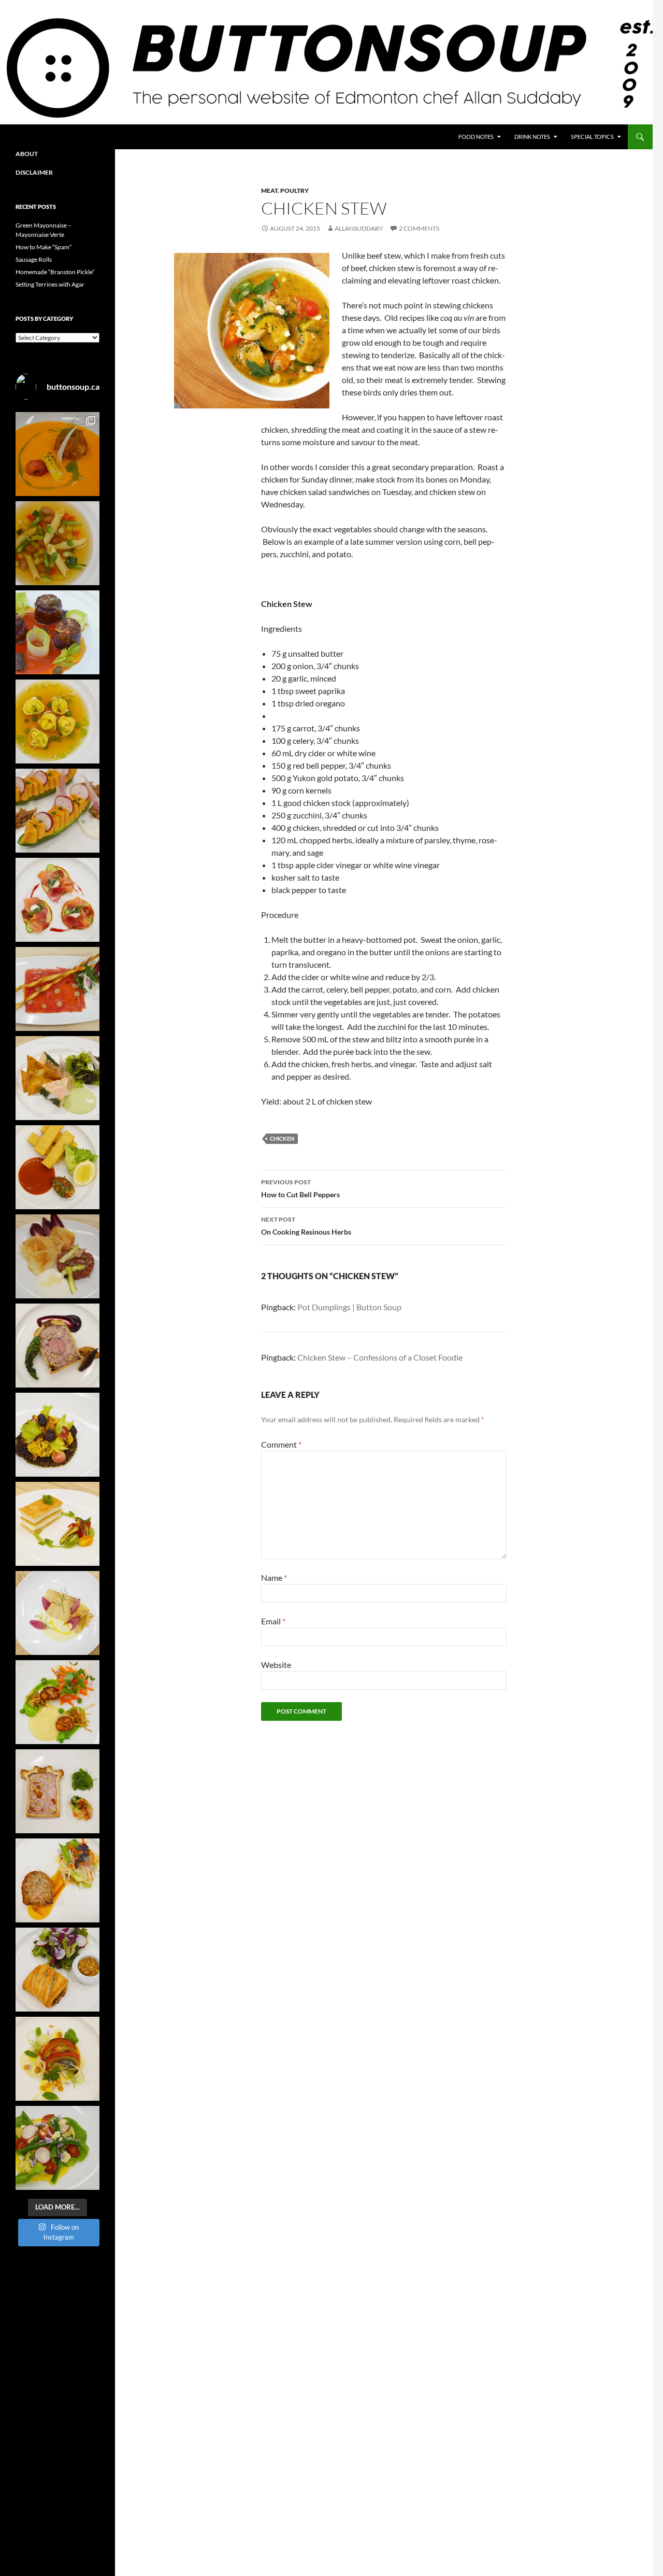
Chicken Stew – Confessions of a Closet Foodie (380, 1357)
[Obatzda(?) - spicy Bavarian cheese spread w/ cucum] (57, 811)
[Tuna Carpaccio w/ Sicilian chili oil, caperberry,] (57, 989)
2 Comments (419, 228)
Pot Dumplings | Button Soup (349, 1307)
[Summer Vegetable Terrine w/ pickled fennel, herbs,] (57, 2059)
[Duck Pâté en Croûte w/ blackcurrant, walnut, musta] (57, 1346)
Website (276, 1665)
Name (274, 1577)
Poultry (294, 190)
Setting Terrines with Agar (50, 284)
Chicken (282, 1138)
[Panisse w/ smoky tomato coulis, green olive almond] (57, 1167)
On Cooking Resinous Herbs (306, 1226)
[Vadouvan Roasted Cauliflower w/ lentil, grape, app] (57, 1435)
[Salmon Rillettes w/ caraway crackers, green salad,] (57, 1078)
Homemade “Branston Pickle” (55, 272)
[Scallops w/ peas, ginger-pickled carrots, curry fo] (57, 1702)
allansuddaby (359, 228)
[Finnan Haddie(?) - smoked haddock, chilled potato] (57, 1613)
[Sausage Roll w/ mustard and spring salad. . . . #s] (57, 1970)
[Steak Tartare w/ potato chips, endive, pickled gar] (57, 1256)
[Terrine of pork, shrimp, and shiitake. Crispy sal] (57, 1880)
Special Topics (592, 137)
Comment (281, 1444)
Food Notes (476, 137)
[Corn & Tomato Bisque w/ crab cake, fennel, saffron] (57, 454)
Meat (269, 190)
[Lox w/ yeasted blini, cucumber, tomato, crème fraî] (57, 900)
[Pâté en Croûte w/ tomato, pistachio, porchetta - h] (57, 1791)
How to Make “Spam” (44, 247)
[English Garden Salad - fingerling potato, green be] (57, 2148)
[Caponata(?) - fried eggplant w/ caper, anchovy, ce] (57, 632)
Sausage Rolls (34, 259)
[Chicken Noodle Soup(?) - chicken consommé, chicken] (57, 721)
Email (273, 1621)
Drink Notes (532, 137)
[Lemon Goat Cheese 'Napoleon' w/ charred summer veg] (57, 1524)
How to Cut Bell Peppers (300, 1188)
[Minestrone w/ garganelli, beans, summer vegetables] (57, 543)
